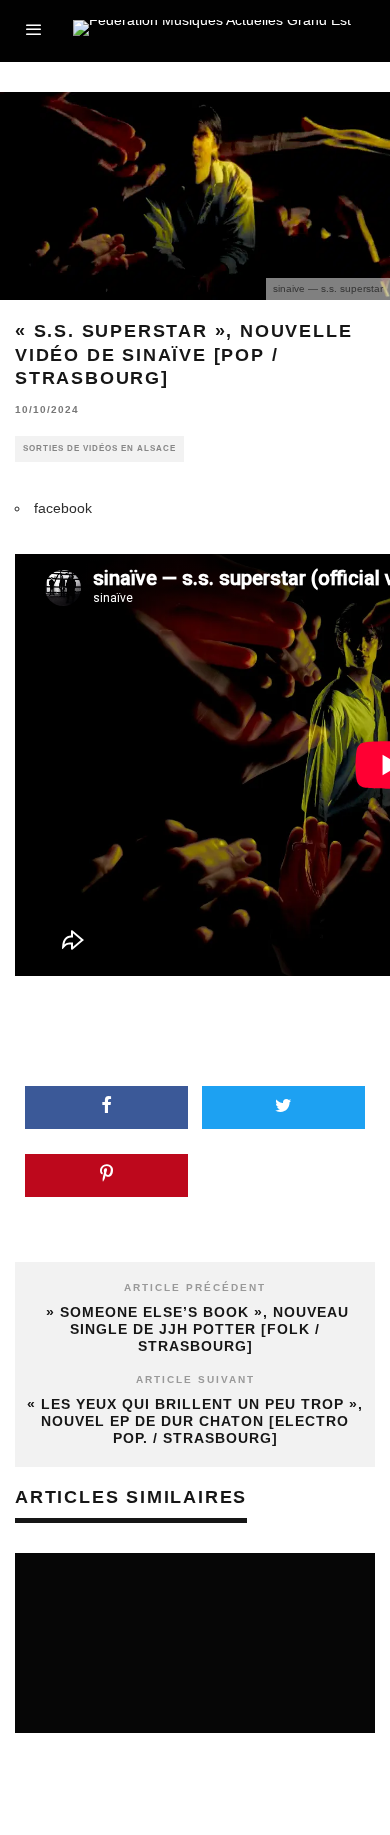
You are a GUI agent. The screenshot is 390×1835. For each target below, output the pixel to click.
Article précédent (195, 1287)
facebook (63, 508)
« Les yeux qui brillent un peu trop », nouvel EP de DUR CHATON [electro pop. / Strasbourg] (195, 1421)
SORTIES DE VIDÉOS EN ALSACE (99, 448)
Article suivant (195, 1379)
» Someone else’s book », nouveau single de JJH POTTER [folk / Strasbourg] (195, 1329)
